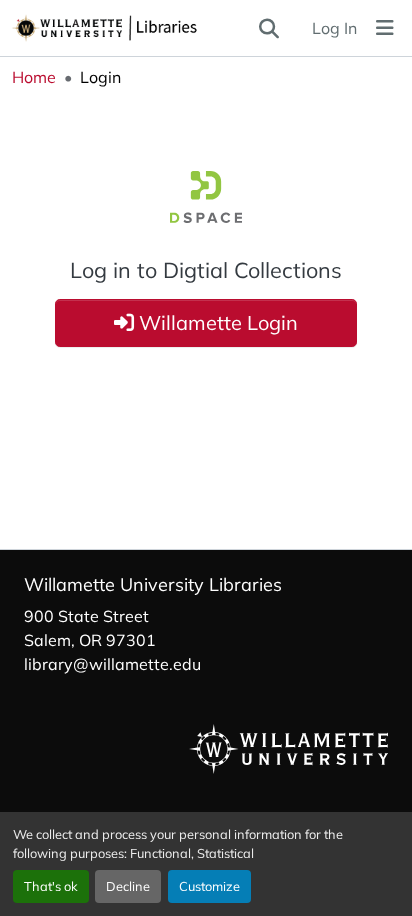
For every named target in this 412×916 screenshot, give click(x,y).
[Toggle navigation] (385, 28)
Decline (128, 886)
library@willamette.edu (112, 664)
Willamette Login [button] (216, 322)
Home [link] (34, 77)
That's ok (51, 886)
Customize (209, 886)
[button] (134, 28)
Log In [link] (334, 28)
